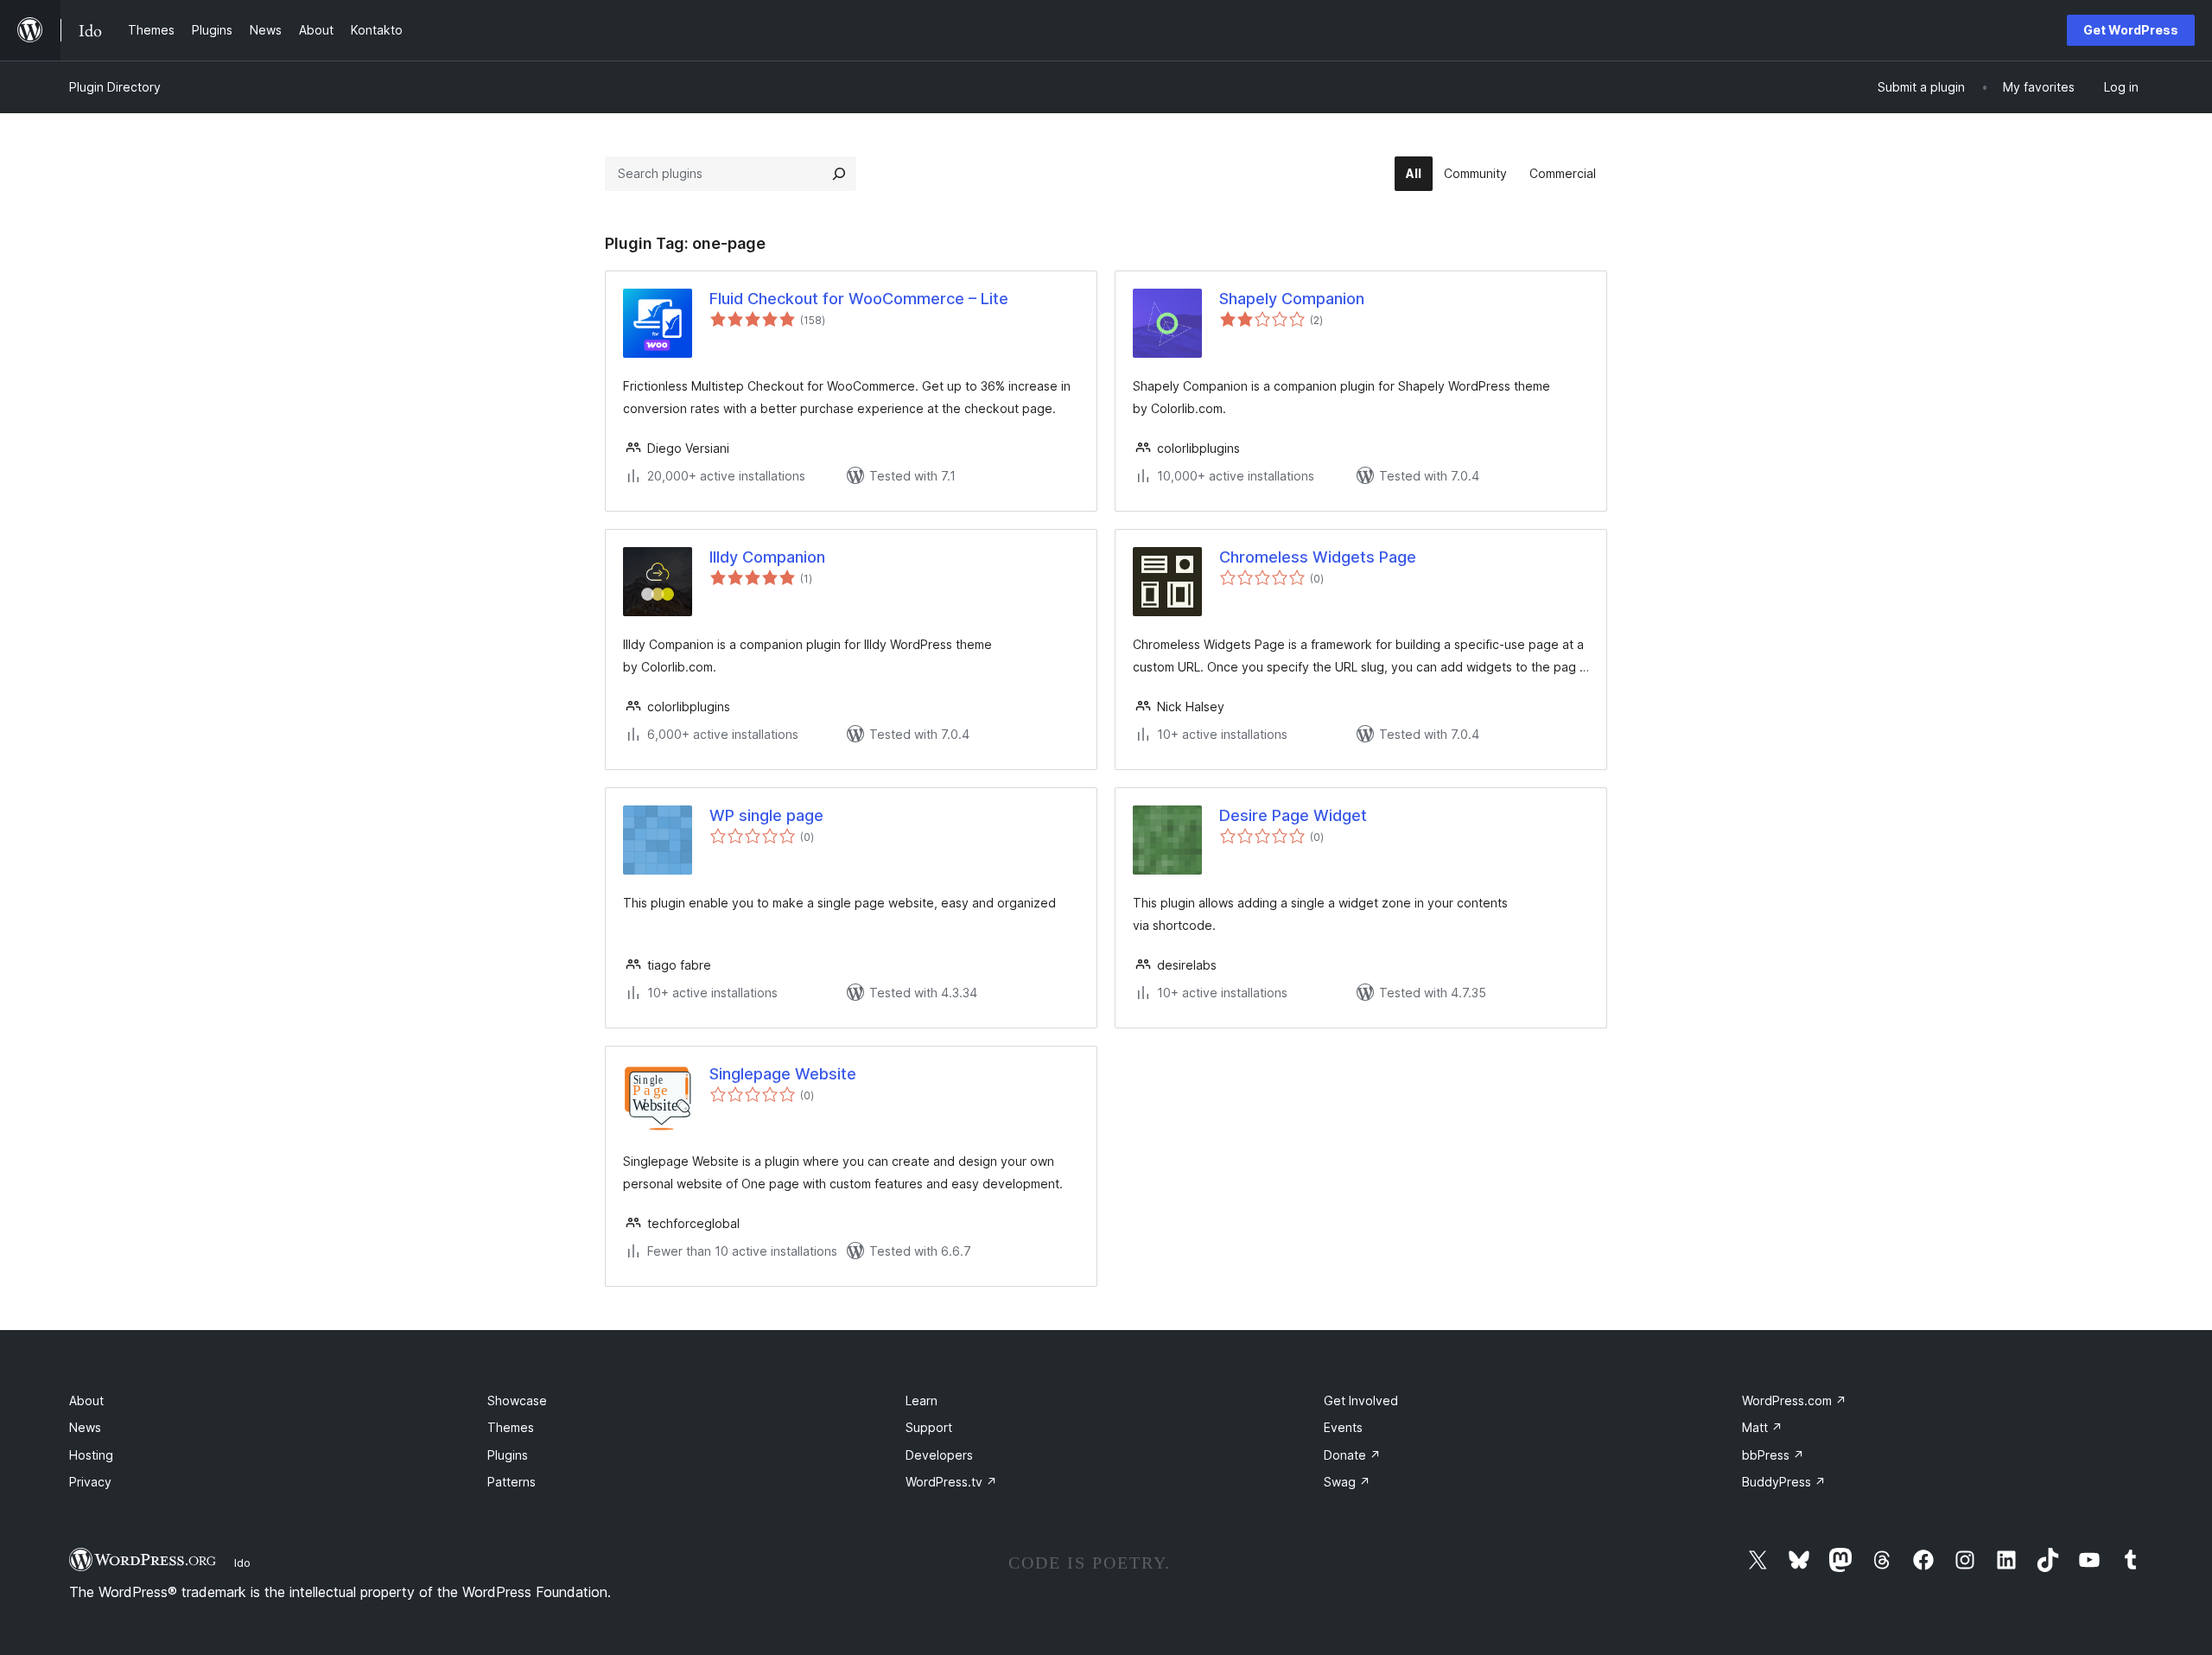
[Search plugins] (839, 174)
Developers (939, 1455)
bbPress (1773, 1455)
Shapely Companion (1292, 299)
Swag (1347, 1482)
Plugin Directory (115, 87)
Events (1343, 1427)
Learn (922, 1400)
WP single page (766, 815)
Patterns (512, 1482)
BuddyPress (1784, 1482)
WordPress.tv (951, 1482)
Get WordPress (2131, 30)
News (85, 1427)
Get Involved (1361, 1400)
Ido (242, 1563)
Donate (1352, 1455)
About (86, 1400)
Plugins (508, 1455)
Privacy (90, 1482)
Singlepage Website (783, 1074)
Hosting (91, 1455)
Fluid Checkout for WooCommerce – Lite (859, 299)
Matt (1762, 1427)
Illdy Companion (767, 557)
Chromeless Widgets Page (1318, 557)
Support (929, 1427)
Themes (511, 1427)
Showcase (517, 1400)
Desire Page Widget (1293, 815)
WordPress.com (1794, 1400)
